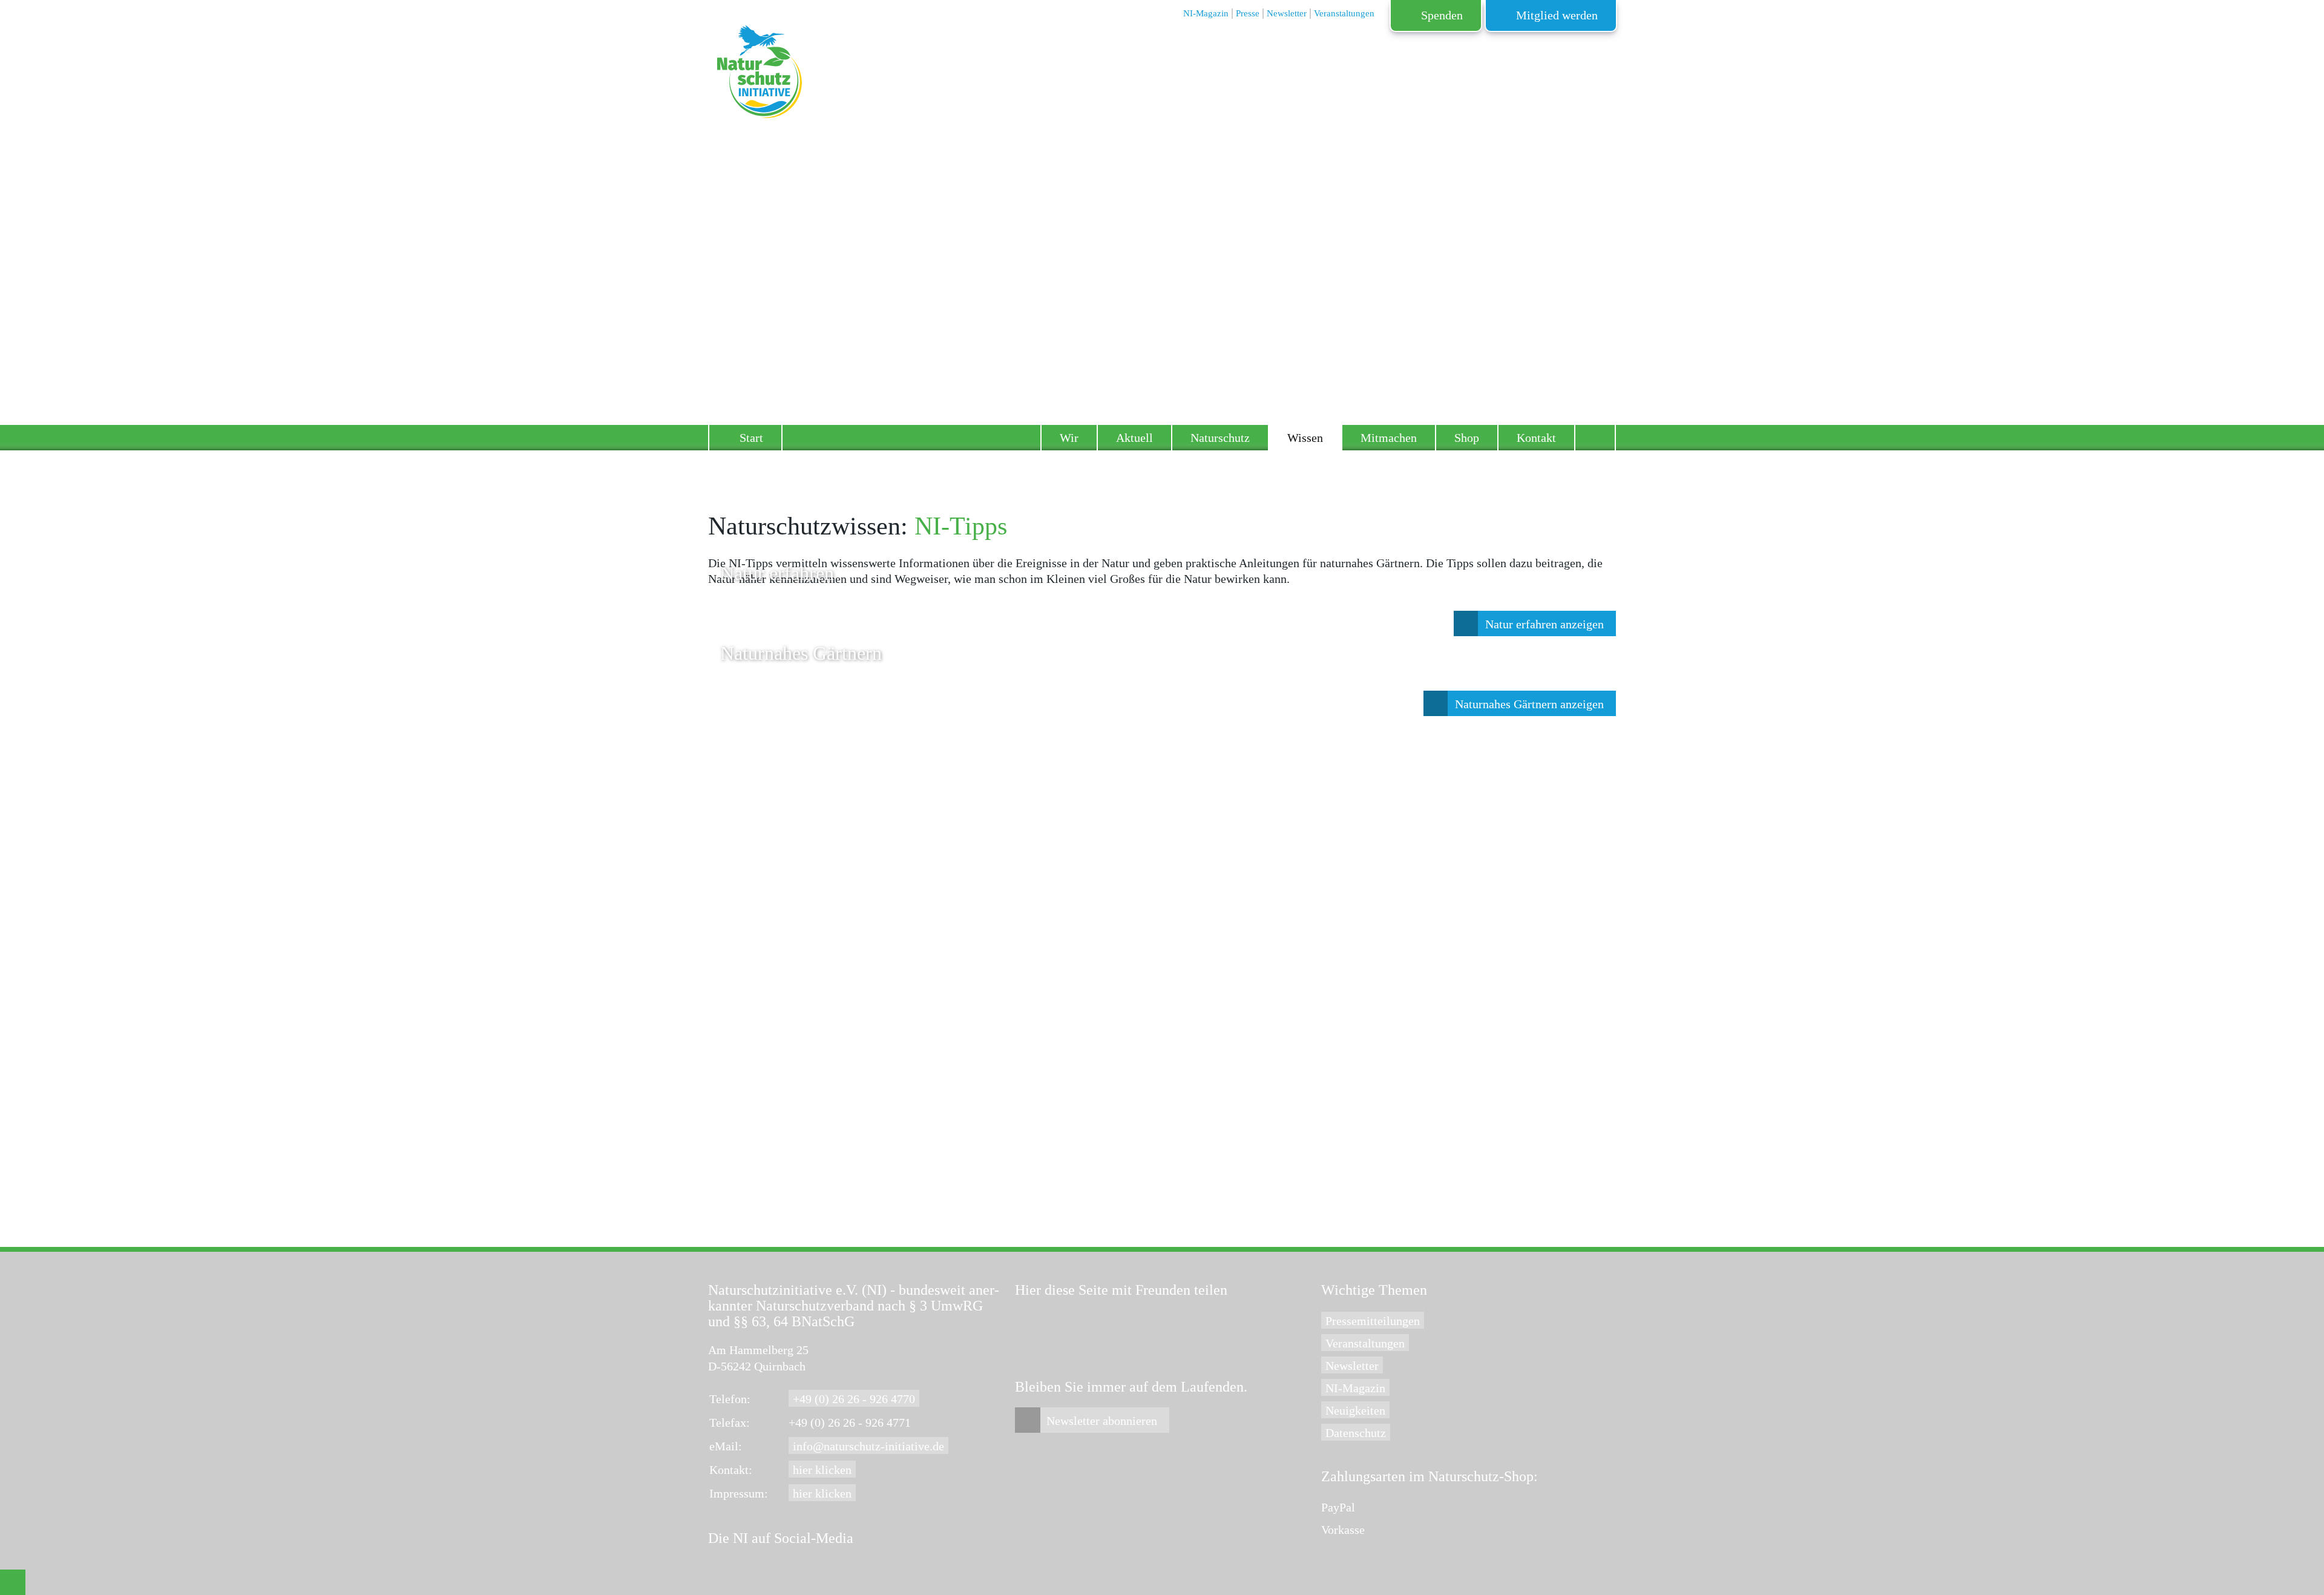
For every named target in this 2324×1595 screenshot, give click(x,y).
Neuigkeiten (1355, 1410)
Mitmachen (1389, 438)
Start (751, 438)
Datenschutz (1356, 1433)
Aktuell (1134, 438)
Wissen (1305, 438)
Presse (1248, 13)
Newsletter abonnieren (1102, 1421)
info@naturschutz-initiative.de (868, 1446)
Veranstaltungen (1365, 1343)
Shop (1467, 438)
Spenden (1442, 15)
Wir (1069, 438)
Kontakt (1536, 438)
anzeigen (1544, 624)
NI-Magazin (1355, 1388)
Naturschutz (1220, 438)
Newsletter (1352, 1366)
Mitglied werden (1557, 15)
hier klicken (822, 1470)
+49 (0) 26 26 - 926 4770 (854, 1399)
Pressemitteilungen (1373, 1321)
